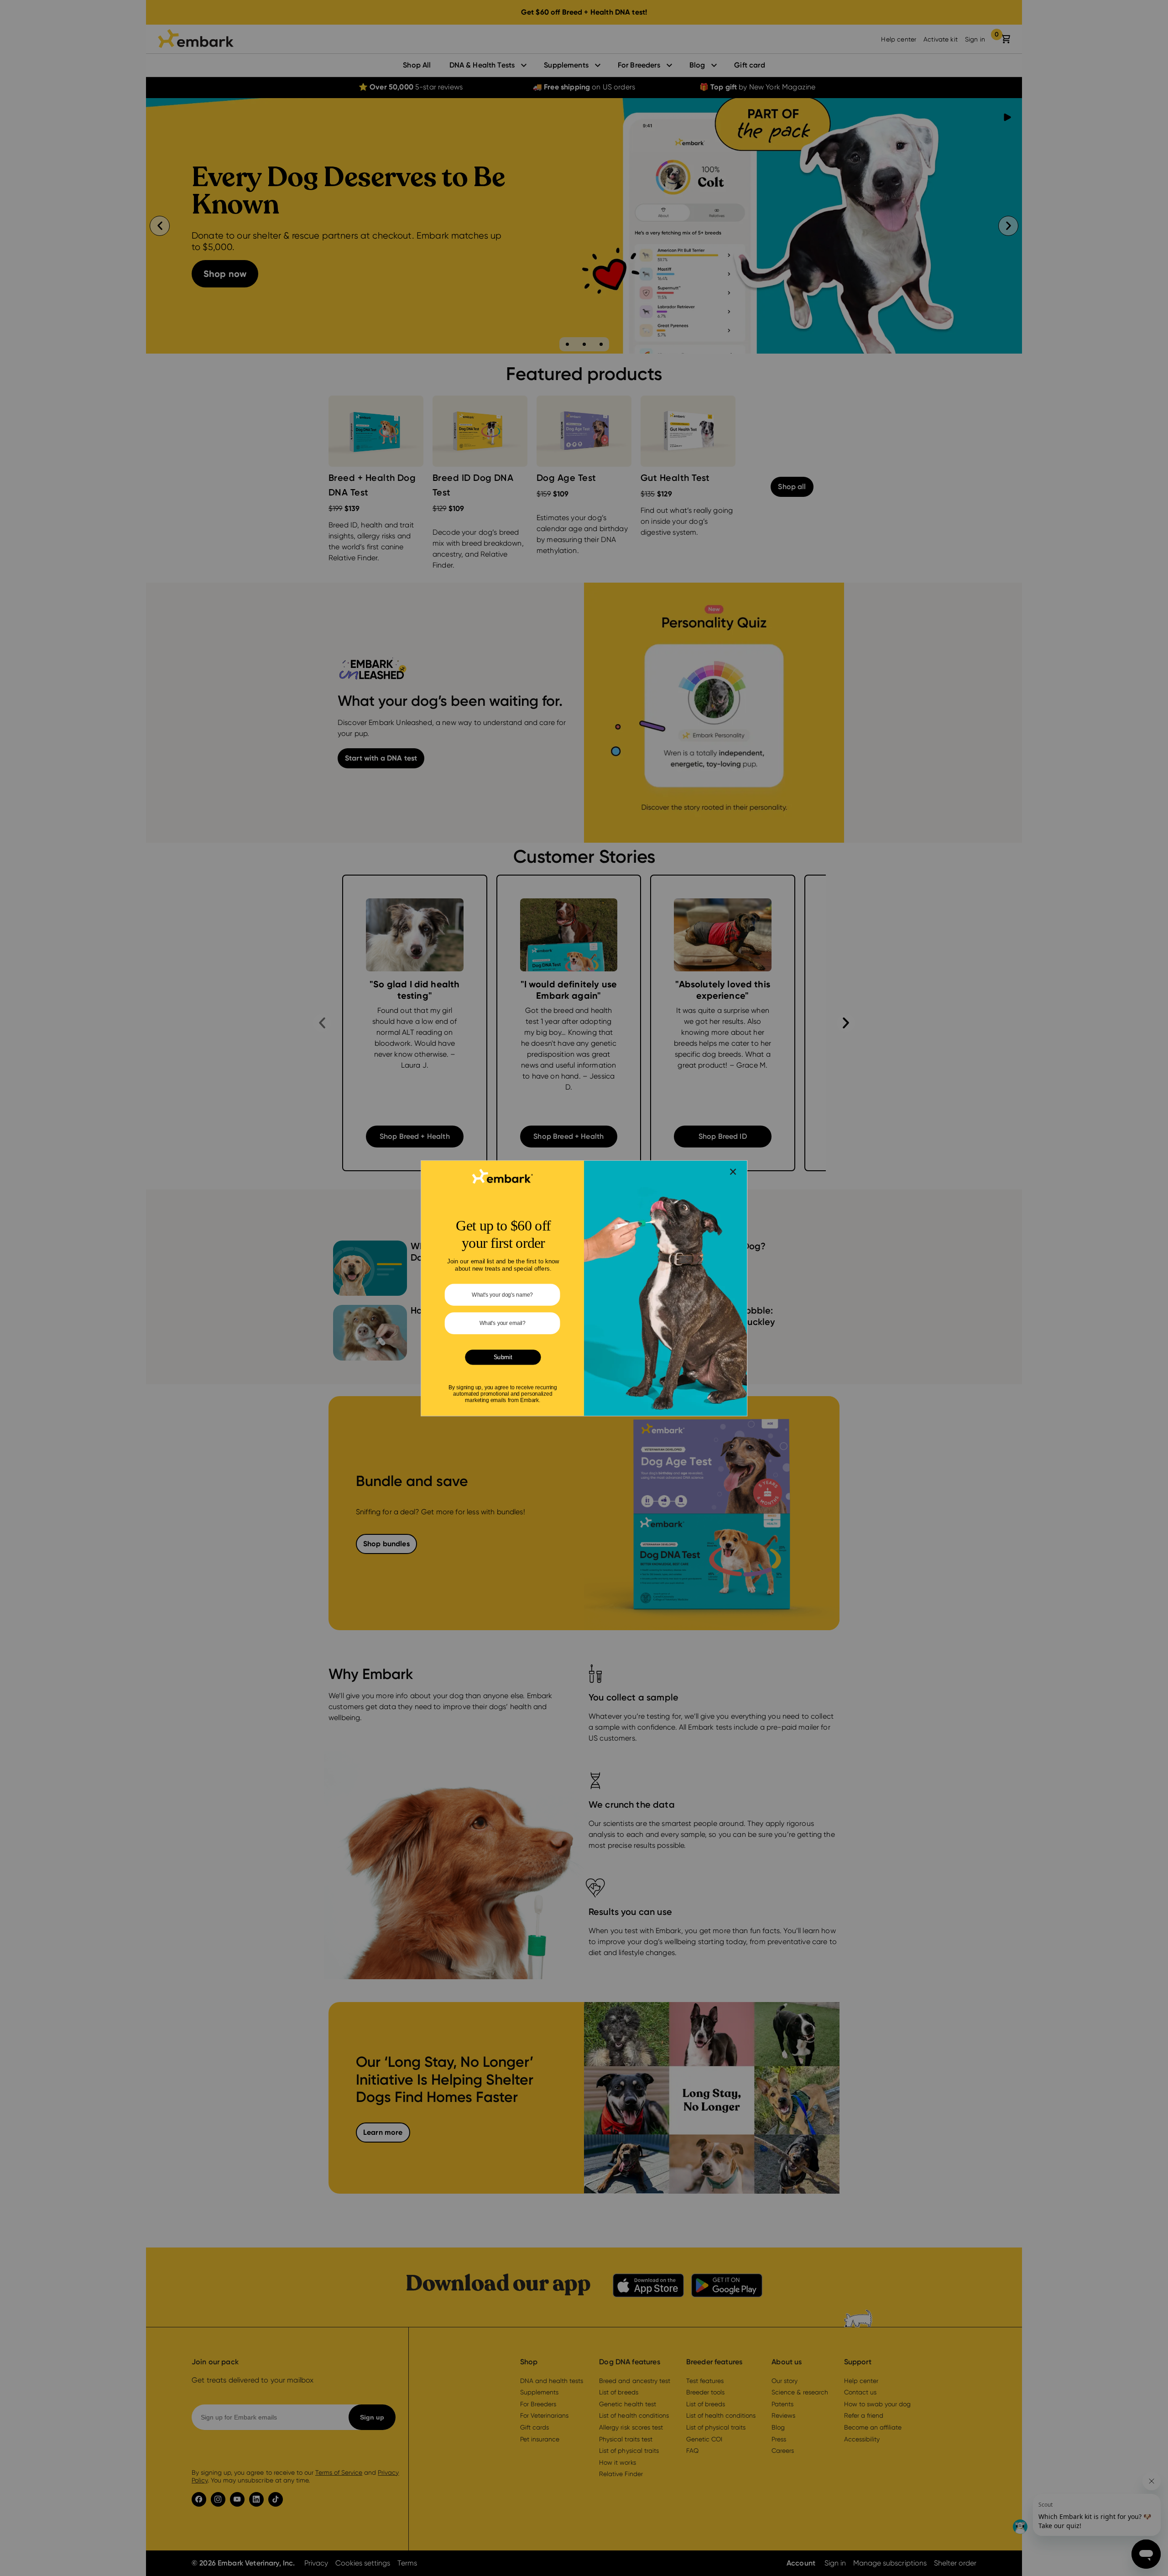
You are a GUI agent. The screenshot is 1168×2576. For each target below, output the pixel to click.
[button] (733, 1171)
